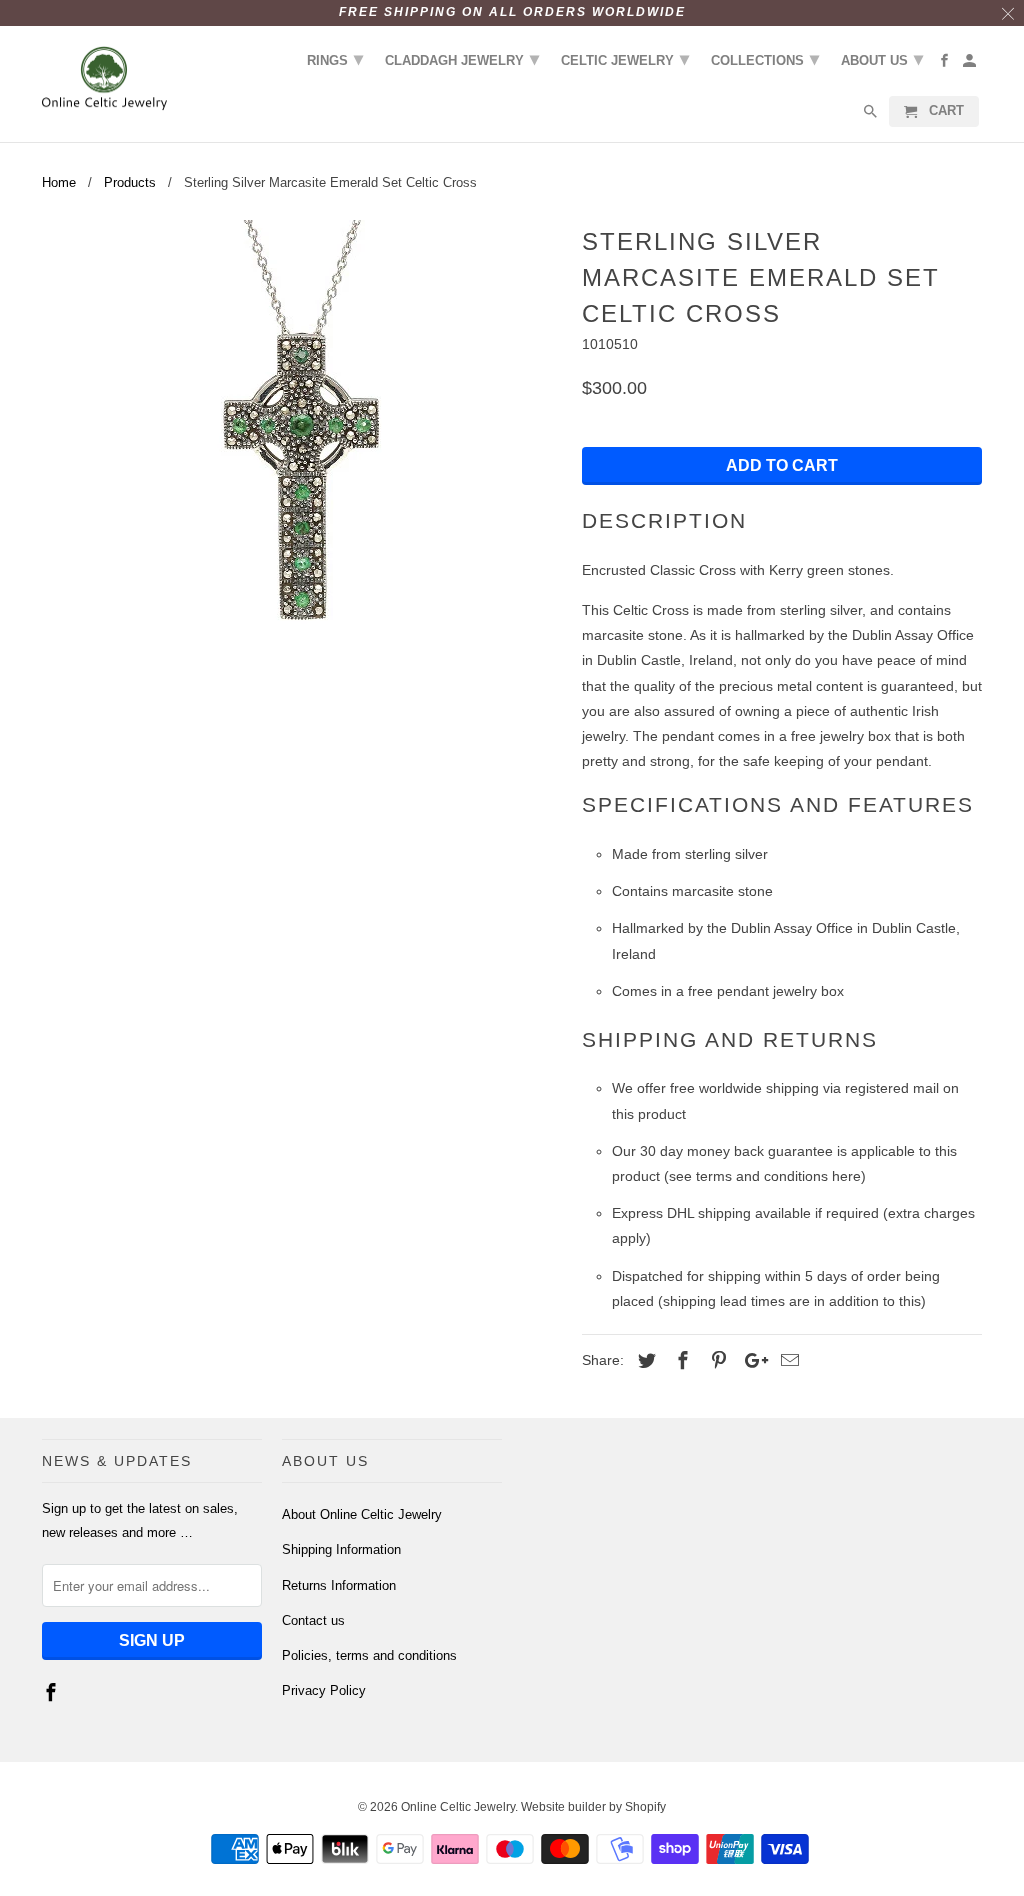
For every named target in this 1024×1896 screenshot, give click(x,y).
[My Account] (971, 64)
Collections (765, 59)
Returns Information (339, 1585)
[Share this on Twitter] (644, 1361)
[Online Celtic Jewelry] (104, 79)
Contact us (313, 1620)
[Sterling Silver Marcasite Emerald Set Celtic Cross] (302, 445)
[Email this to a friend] (787, 1361)
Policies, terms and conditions (369, 1655)
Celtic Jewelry (625, 59)
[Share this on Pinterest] (716, 1361)
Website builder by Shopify (593, 1807)
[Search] (872, 115)
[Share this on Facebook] (680, 1361)
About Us (882, 59)
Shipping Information (341, 1549)
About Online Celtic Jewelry (362, 1514)
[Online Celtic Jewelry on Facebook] (53, 1693)
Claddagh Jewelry (462, 59)
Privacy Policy (324, 1690)
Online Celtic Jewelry (458, 1807)
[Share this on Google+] (751, 1361)
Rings (335, 59)
